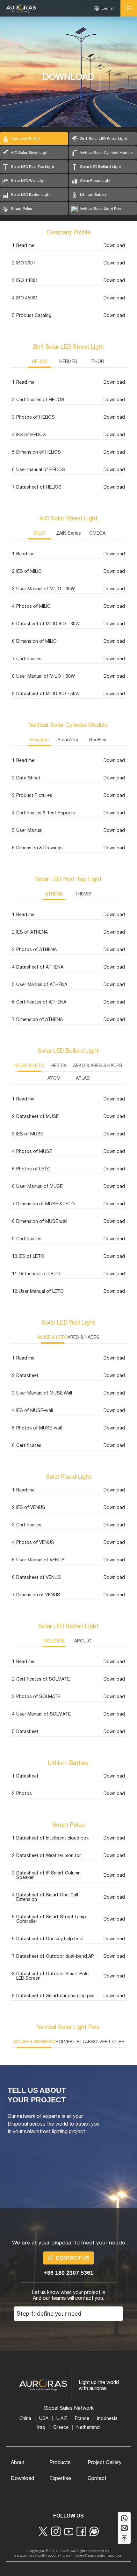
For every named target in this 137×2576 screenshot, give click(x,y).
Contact (97, 2478)
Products (60, 2462)
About (18, 2462)
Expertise (60, 2478)
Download (114, 245)
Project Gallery (105, 2462)
